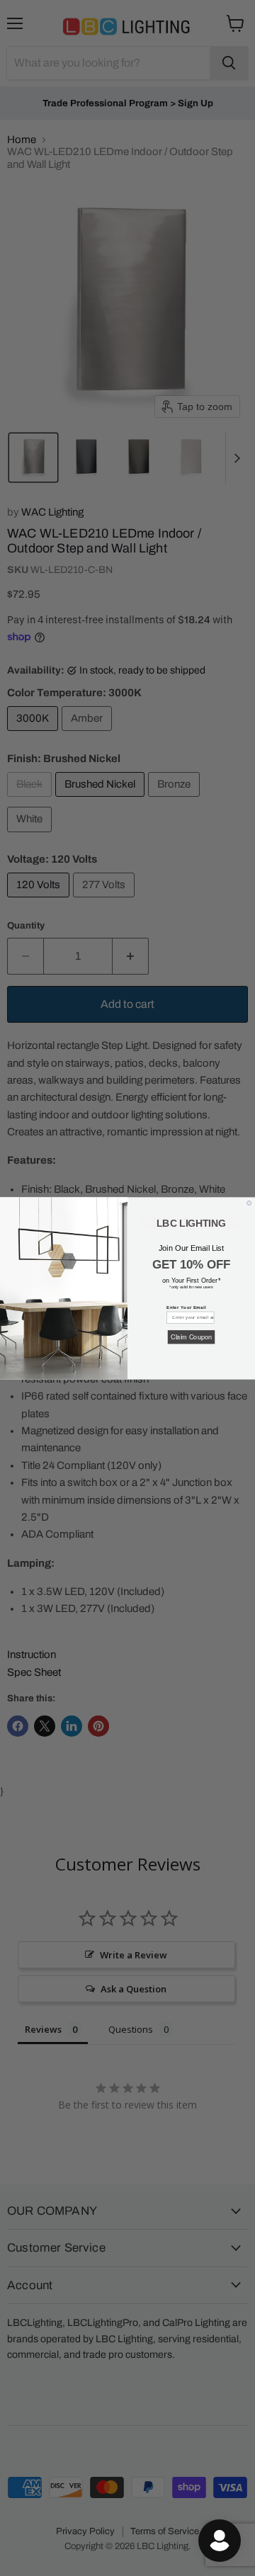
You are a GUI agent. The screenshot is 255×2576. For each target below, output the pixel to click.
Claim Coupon (191, 1336)
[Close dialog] (249, 1202)
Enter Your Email (186, 1307)
